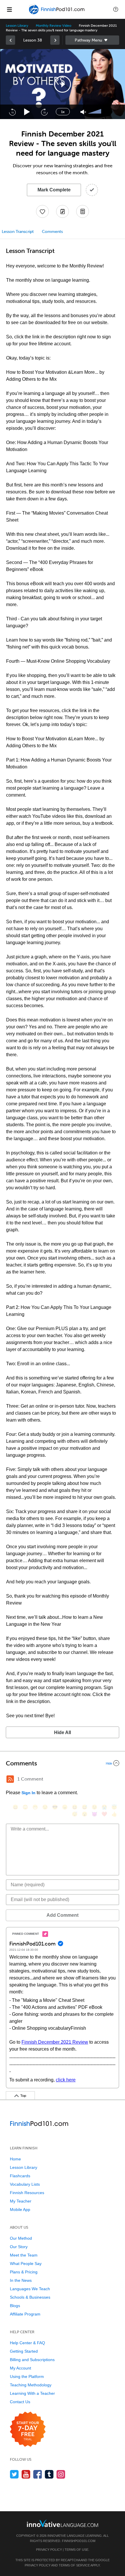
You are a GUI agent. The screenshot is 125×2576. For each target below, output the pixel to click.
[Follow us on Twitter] (14, 2474)
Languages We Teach (30, 2289)
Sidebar (92, 40)
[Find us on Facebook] (38, 2474)
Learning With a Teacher (32, 2393)
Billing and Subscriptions (32, 2360)
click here (66, 2080)
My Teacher (21, 2201)
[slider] (95, 112)
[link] (10, 40)
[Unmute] (83, 112)
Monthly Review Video (53, 26)
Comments (52, 232)
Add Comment (63, 1915)
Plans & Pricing (24, 2272)
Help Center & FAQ (27, 2343)
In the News (21, 2280)
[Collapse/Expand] (63, 1763)
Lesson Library (17, 26)
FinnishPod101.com (79, 2541)
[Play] (27, 112)
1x (63, 112)
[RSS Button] (10, 1779)
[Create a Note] (63, 211)
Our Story (19, 2247)
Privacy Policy (49, 2550)
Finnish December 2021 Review (55, 2042)
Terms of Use (76, 2550)
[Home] (57, 14)
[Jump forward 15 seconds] (44, 112)
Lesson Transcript (18, 232)
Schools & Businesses (30, 2297)
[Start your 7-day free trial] (28, 2429)
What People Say (26, 2264)
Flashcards (20, 2176)
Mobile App (20, 2209)
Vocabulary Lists (25, 2184)
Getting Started (24, 2351)
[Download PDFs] (83, 211)
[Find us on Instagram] (61, 2474)
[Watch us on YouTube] (26, 2474)
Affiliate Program (25, 2314)
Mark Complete (54, 190)
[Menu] (9, 9)
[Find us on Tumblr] (49, 2474)
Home (15, 2159)
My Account (20, 2368)
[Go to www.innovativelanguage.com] (63, 2523)
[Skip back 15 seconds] (12, 112)
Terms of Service (74, 2565)
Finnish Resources (27, 2193)
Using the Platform (27, 2376)
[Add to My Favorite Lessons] (42, 211)
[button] (116, 9)
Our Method (21, 2238)
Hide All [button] (63, 1732)
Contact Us (20, 2402)
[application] (63, 84)
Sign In (28, 1793)
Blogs (15, 2306)
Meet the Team (24, 2255)
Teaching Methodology (31, 2385)
